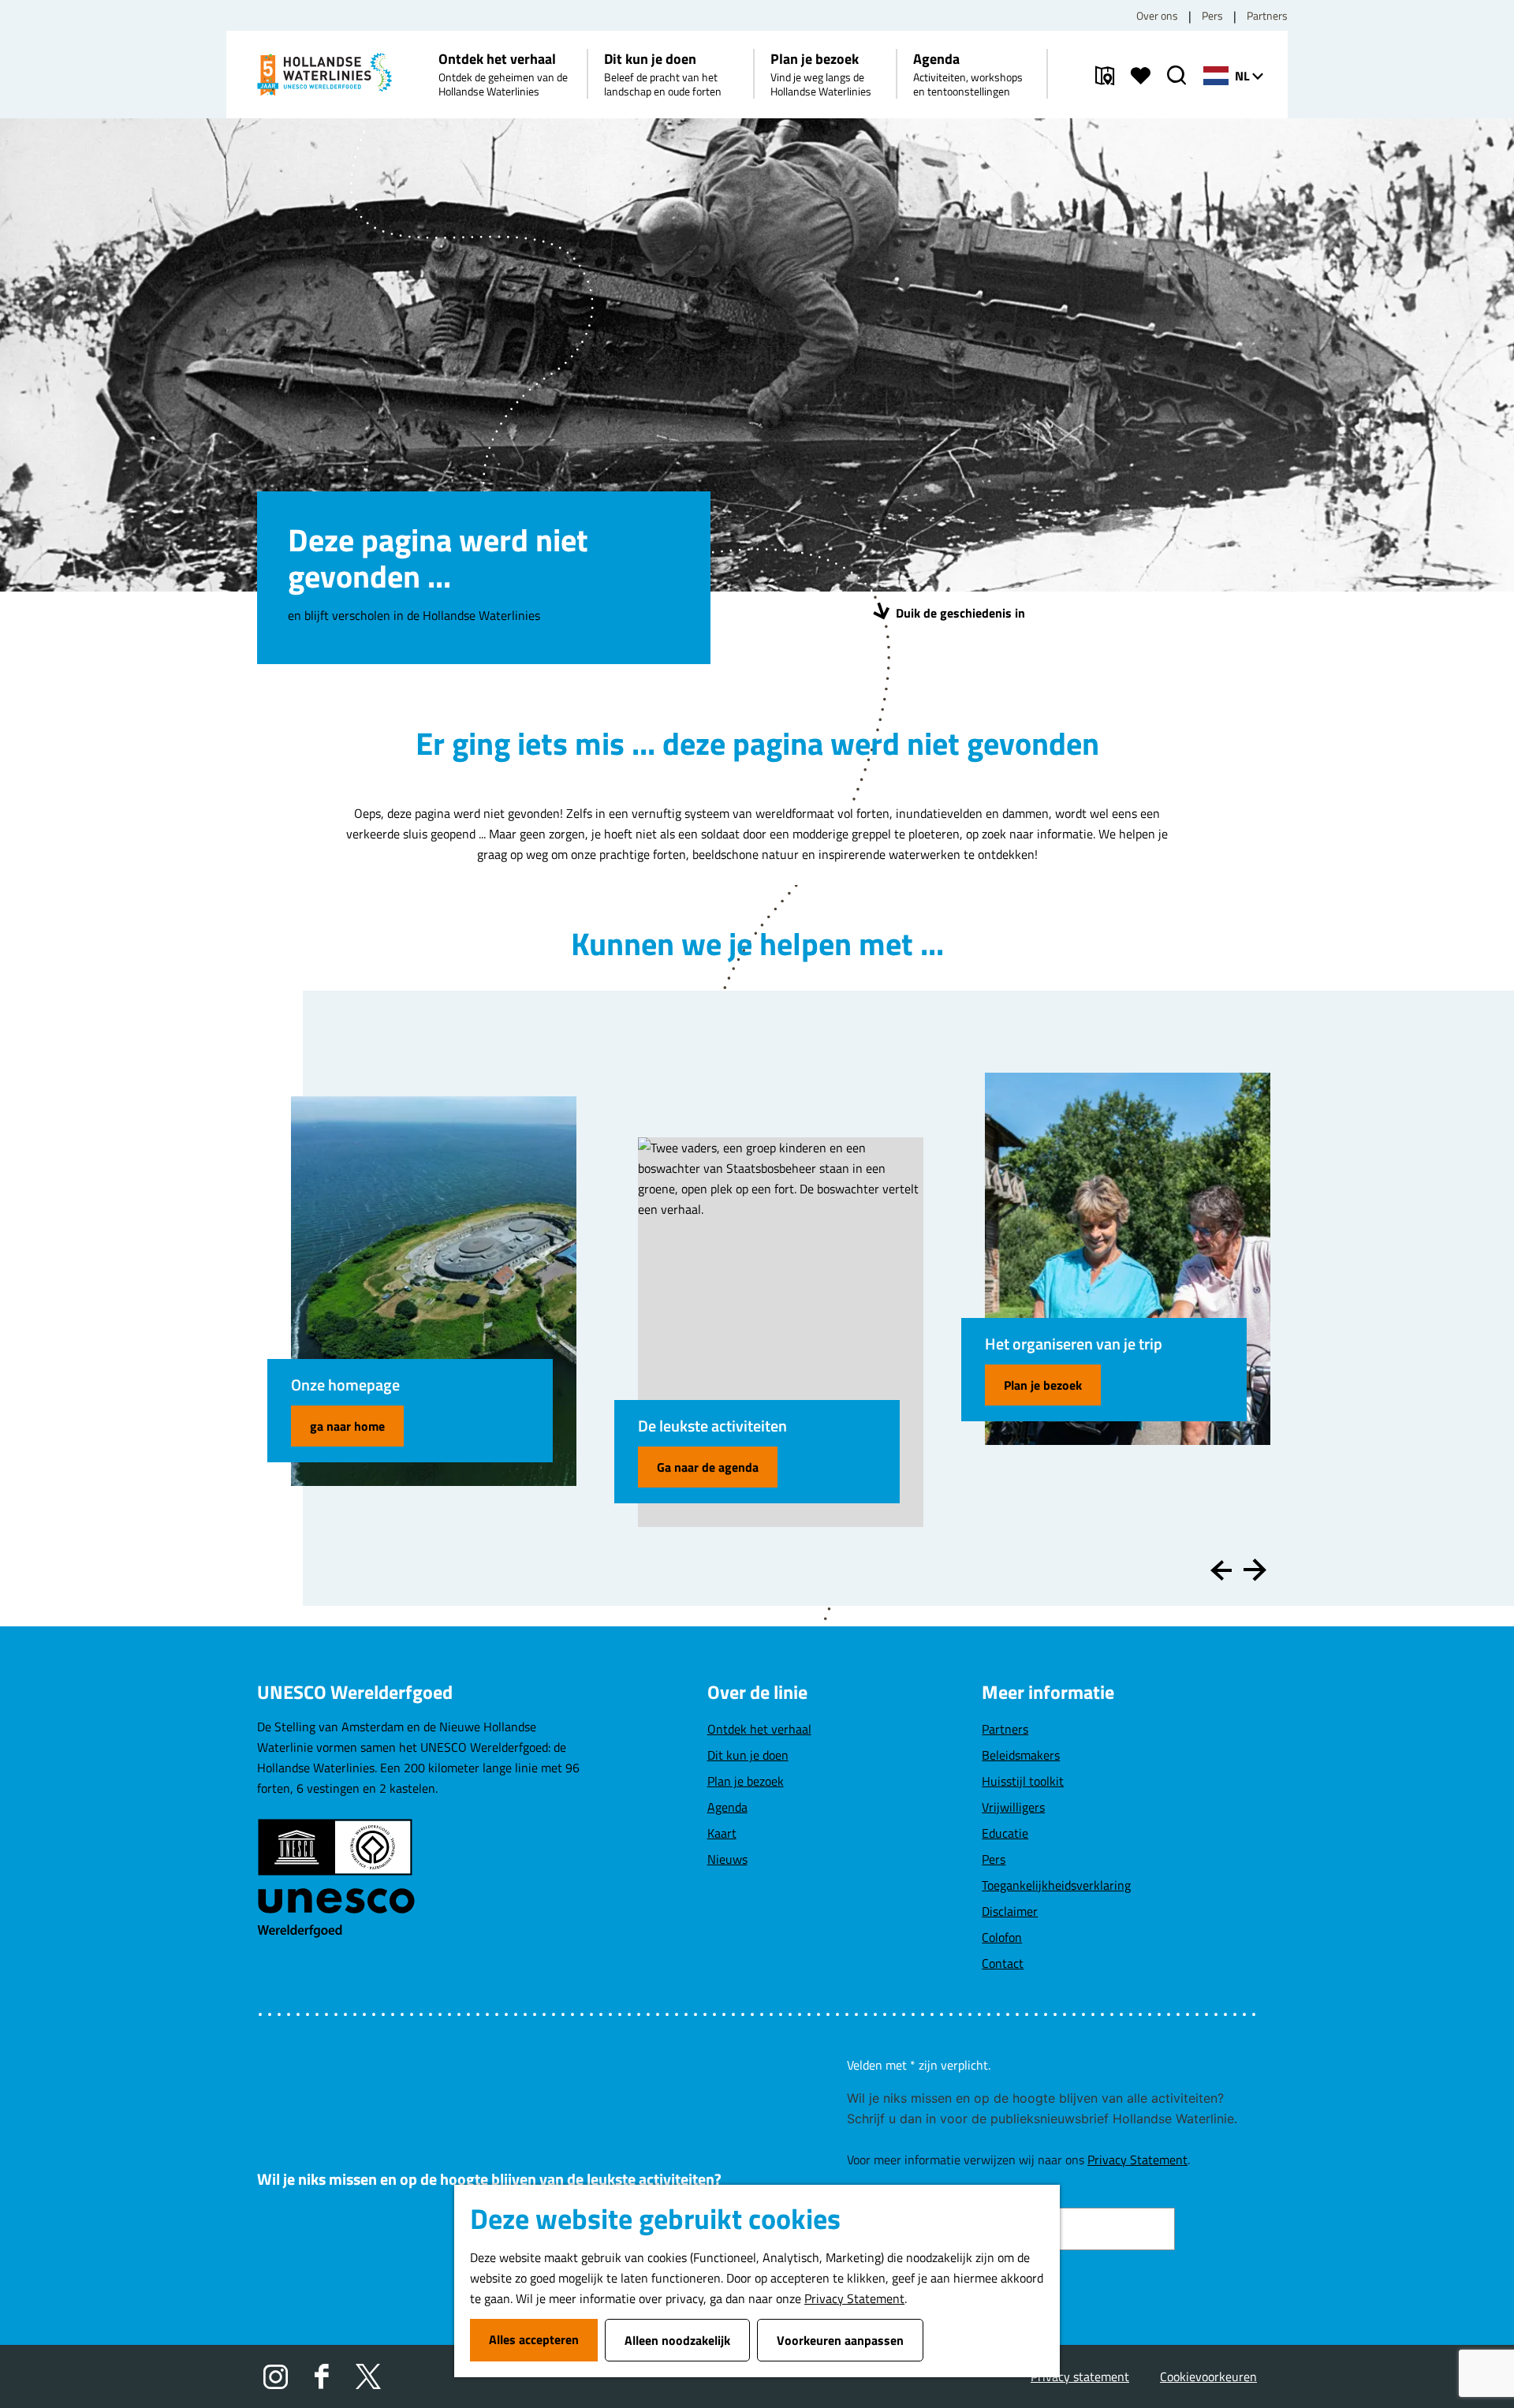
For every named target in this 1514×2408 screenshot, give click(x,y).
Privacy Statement (854, 2298)
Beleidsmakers (1021, 1755)
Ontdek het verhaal (759, 1729)
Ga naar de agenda (708, 1467)
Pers (1212, 15)
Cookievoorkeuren (1208, 2376)
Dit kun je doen (748, 1755)
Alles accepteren (534, 2339)
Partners (1267, 15)
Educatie (1005, 1833)
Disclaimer (1010, 1911)
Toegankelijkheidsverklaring (1056, 1885)
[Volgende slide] (1255, 1570)
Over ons (1157, 15)
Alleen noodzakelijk (677, 2340)
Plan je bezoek (1043, 1385)
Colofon (1002, 1937)
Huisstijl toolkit (1023, 1781)
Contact (1003, 1963)
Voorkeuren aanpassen (840, 2340)
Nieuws (727, 1859)
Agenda (727, 1807)
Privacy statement (1080, 2376)
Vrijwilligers (1013, 1807)
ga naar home (347, 1426)
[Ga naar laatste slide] (1221, 1570)
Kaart (722, 1833)
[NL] (1216, 76)
